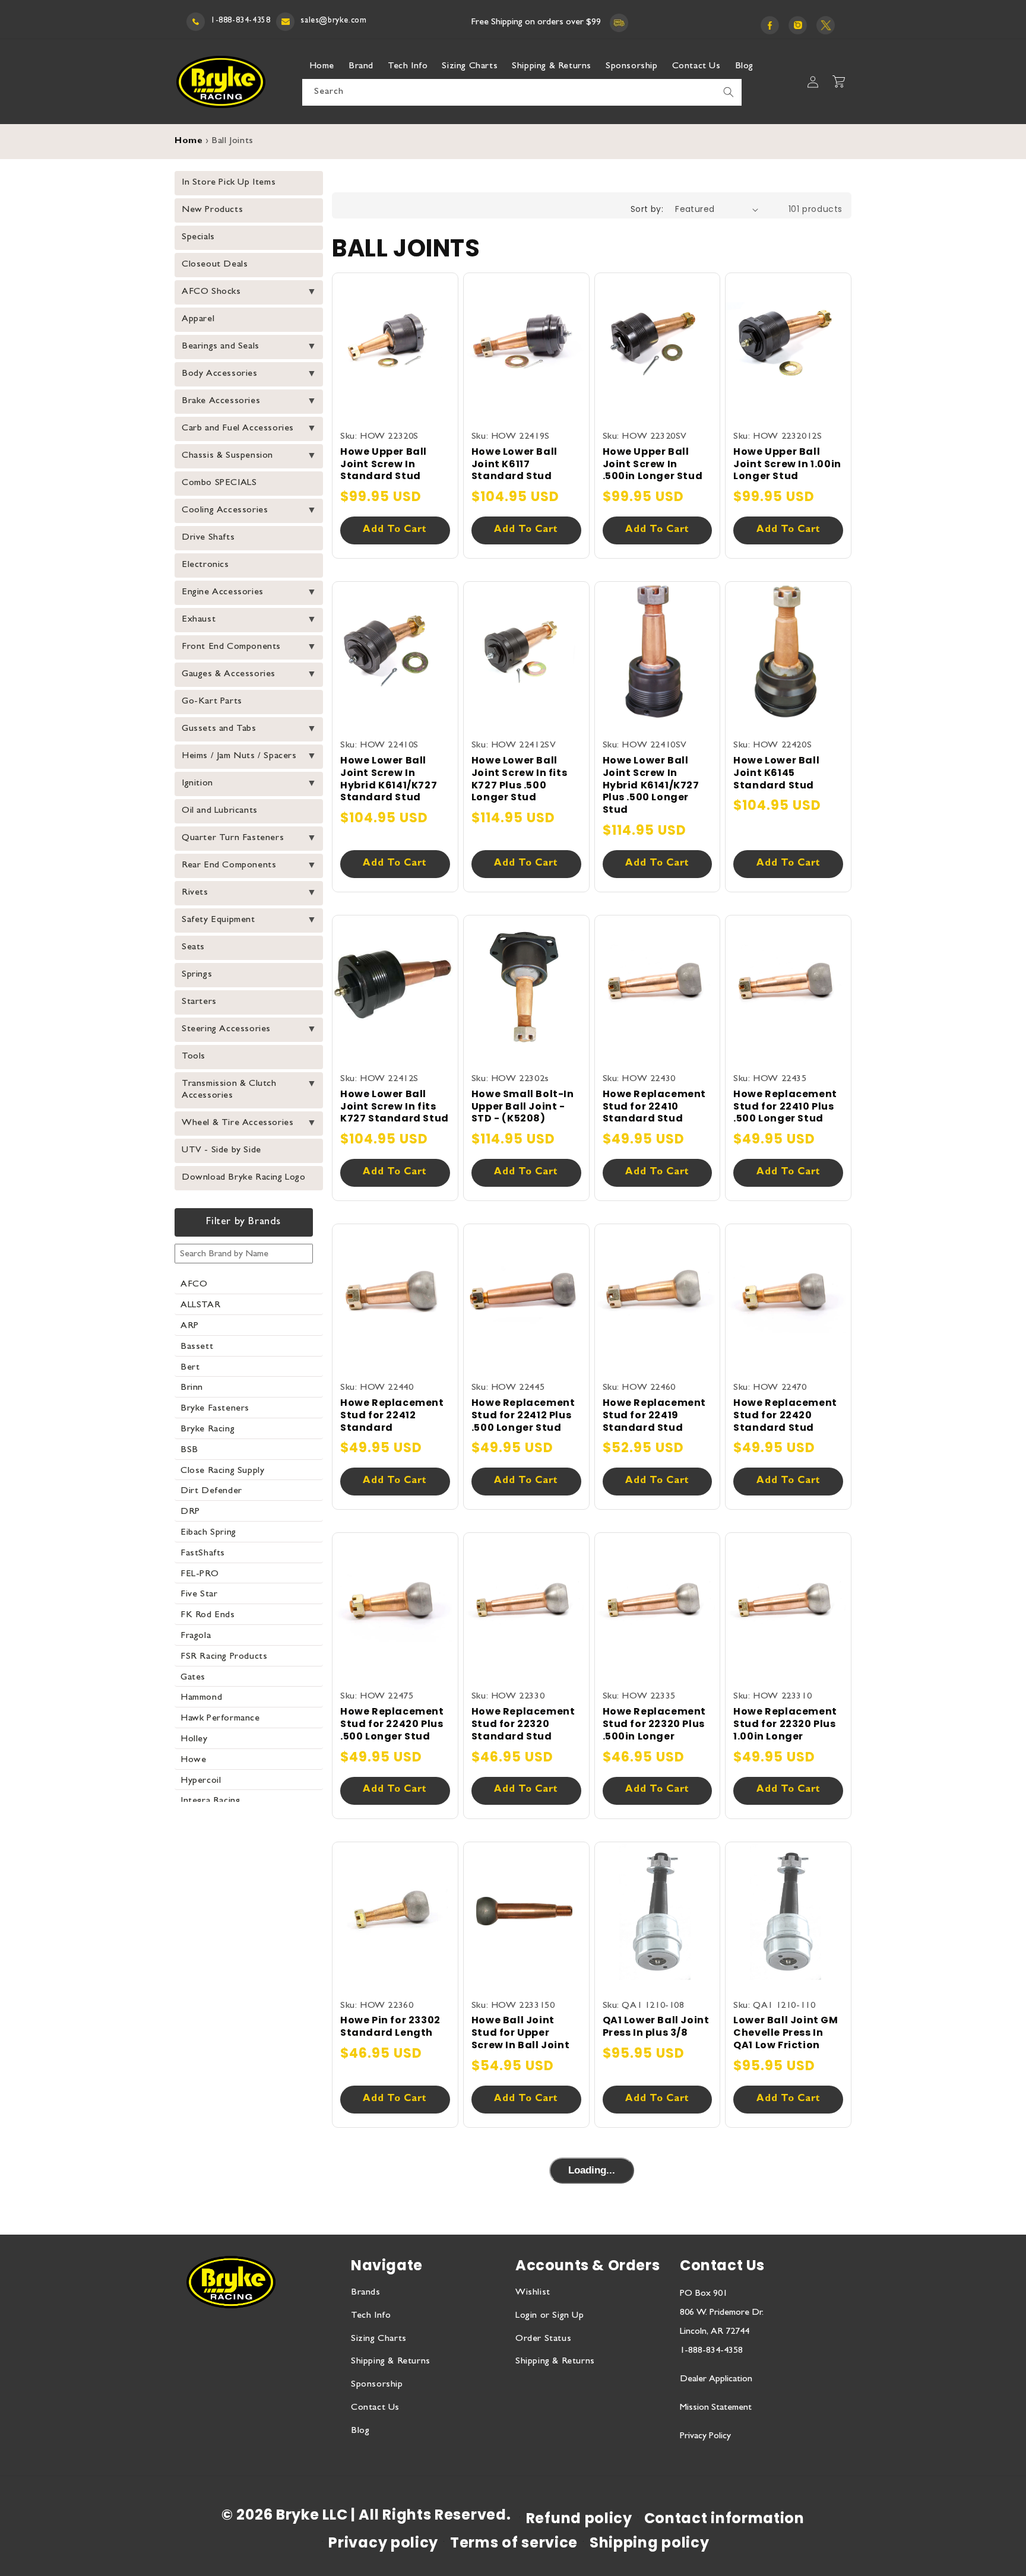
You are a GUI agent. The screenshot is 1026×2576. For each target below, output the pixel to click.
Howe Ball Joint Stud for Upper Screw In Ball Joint (520, 2033)
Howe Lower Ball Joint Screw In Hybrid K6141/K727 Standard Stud (389, 779)
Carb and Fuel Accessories (238, 429)
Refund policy (579, 2518)
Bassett (197, 1347)
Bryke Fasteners (215, 1409)
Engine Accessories (223, 592)
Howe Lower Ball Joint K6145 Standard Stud (776, 773)
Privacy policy (383, 2542)
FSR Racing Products (224, 1657)
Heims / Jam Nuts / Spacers (239, 756)
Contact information (724, 2518)
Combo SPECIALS (219, 483)
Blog (360, 2431)
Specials (198, 237)
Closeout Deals (215, 265)
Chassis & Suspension (227, 456)
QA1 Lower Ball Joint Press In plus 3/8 (656, 2027)
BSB (189, 1450)
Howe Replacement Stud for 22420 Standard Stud (785, 1415)
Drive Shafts (208, 538)
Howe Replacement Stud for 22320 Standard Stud (523, 1724)
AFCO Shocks (211, 292)
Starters (199, 1002)
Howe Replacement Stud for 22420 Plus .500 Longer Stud (392, 1724)
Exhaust (199, 620)
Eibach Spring (208, 1533)
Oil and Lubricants (220, 811)
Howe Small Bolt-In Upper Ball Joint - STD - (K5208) (523, 1107)
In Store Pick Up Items (229, 183)
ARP (190, 1326)
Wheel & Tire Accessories (237, 1123)
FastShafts (203, 1554)
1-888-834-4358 (240, 21)
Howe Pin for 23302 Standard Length (390, 2027)
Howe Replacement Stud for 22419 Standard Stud (655, 1415)
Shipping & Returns (391, 2362)
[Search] (729, 92)
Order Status (543, 2339)
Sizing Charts (379, 2339)
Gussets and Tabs (219, 729)
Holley (194, 1739)
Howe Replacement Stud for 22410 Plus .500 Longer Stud (785, 1107)
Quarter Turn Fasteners (233, 838)
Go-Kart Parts (212, 702)
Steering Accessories (226, 1029)
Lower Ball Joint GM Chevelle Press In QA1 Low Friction (786, 2033)
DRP (190, 1512)
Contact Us (375, 2408)
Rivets (195, 893)
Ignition (197, 784)
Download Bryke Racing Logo (244, 1178)
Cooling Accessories (225, 511)
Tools (194, 1057)
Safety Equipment (218, 920)
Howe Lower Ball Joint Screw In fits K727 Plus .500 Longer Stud (519, 779)
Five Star (199, 1595)
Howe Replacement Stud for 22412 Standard (392, 1415)
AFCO (194, 1285)
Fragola (196, 1636)
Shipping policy (650, 2542)
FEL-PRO (199, 1574)
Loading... (592, 2170)
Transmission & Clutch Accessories (229, 1090)
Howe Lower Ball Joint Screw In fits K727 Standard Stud (395, 1107)
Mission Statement (716, 2408)
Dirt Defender (211, 1491)
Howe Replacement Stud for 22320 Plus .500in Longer (655, 1724)
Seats (193, 948)
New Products (212, 210)
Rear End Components (229, 866)
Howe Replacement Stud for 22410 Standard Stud (655, 1107)
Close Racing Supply (222, 1471)
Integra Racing (210, 1801)
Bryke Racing (208, 1430)
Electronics (205, 565)
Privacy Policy (705, 2436)
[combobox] (522, 92)
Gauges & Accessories (229, 674)
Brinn (192, 1388)
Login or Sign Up (550, 2316)
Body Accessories (220, 374)
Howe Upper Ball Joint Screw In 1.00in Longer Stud (787, 464)
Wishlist (533, 2293)
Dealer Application (716, 2379)
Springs (197, 975)
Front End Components (231, 647)
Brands (366, 2293)
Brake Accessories (221, 401)
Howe (193, 1760)
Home (189, 142)
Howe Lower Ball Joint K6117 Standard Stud (514, 464)
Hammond (201, 1698)
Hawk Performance (220, 1719)
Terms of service (514, 2542)
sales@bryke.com (333, 21)
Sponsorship (377, 2385)
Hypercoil (201, 1781)
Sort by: (647, 209)
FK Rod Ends (208, 1615)
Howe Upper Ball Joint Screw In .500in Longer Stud (653, 464)
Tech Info (371, 2316)
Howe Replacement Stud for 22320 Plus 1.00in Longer (785, 1724)
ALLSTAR (200, 1306)
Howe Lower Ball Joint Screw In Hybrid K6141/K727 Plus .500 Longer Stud (651, 785)
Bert (190, 1368)
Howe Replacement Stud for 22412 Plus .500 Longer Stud (523, 1415)
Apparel (198, 319)
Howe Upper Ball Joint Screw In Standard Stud (384, 464)
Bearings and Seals (221, 347)
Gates (193, 1678)
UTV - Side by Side (221, 1151)
